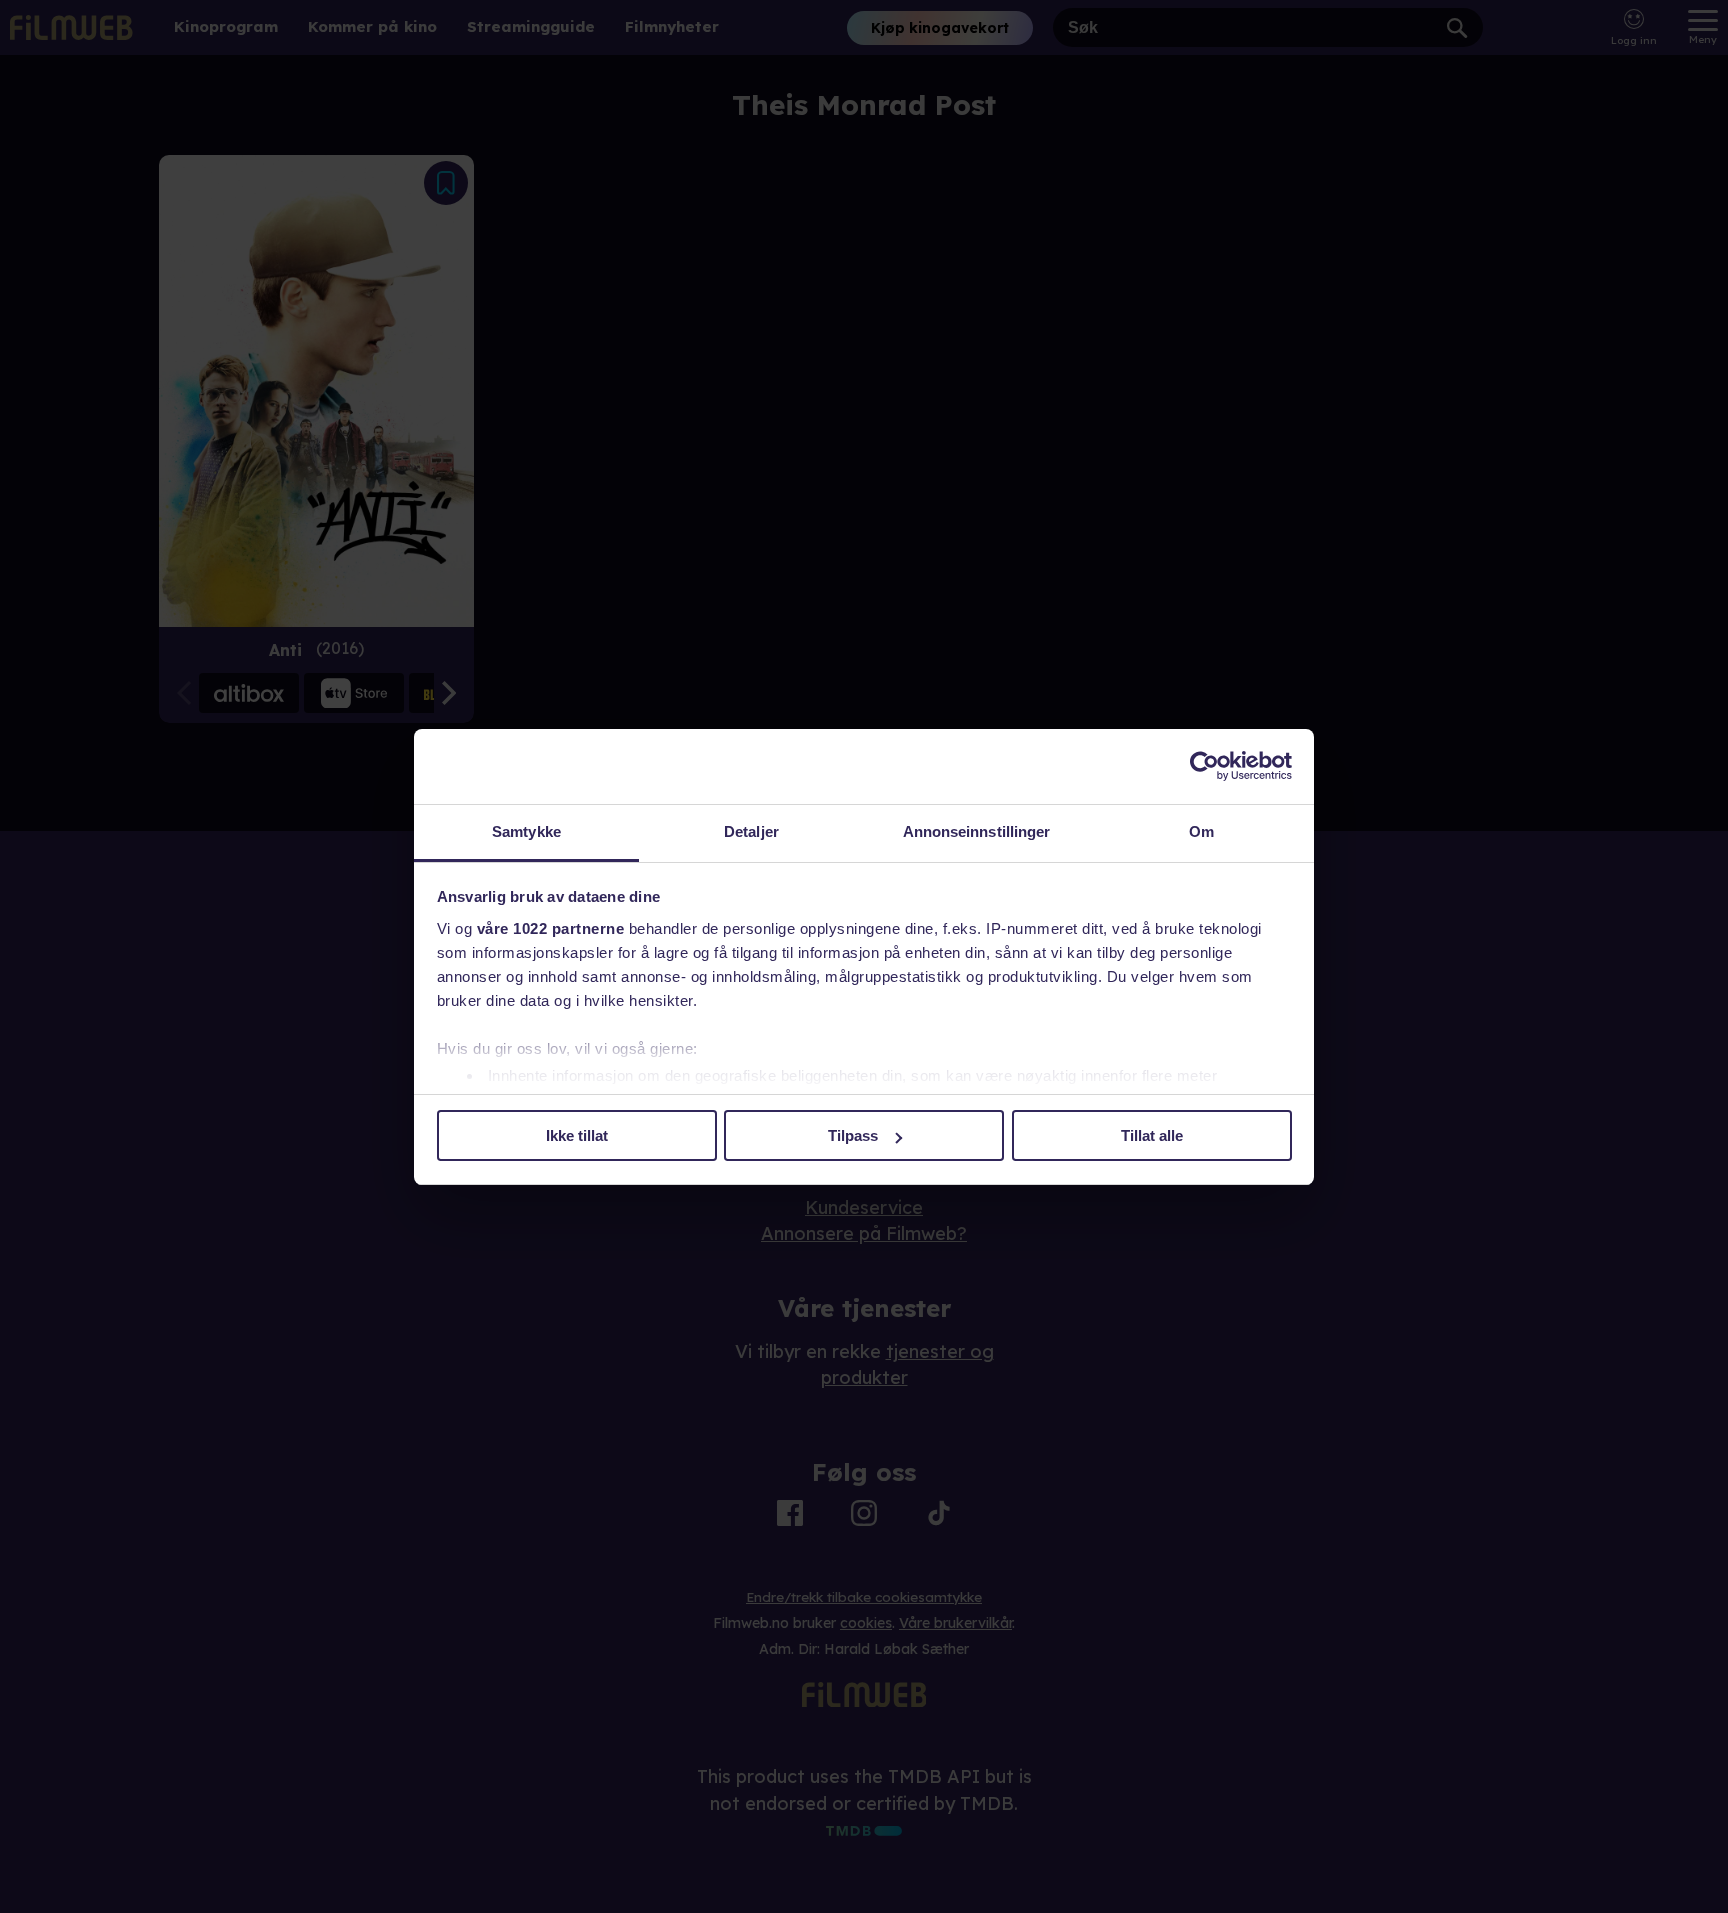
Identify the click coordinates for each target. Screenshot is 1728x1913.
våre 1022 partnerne (551, 928)
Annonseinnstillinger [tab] (977, 831)
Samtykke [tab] (526, 831)
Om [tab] (1201, 831)
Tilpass (853, 1135)
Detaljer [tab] (751, 831)
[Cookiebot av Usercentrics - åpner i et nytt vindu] (1204, 766)
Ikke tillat (577, 1135)
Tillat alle (1152, 1135)
